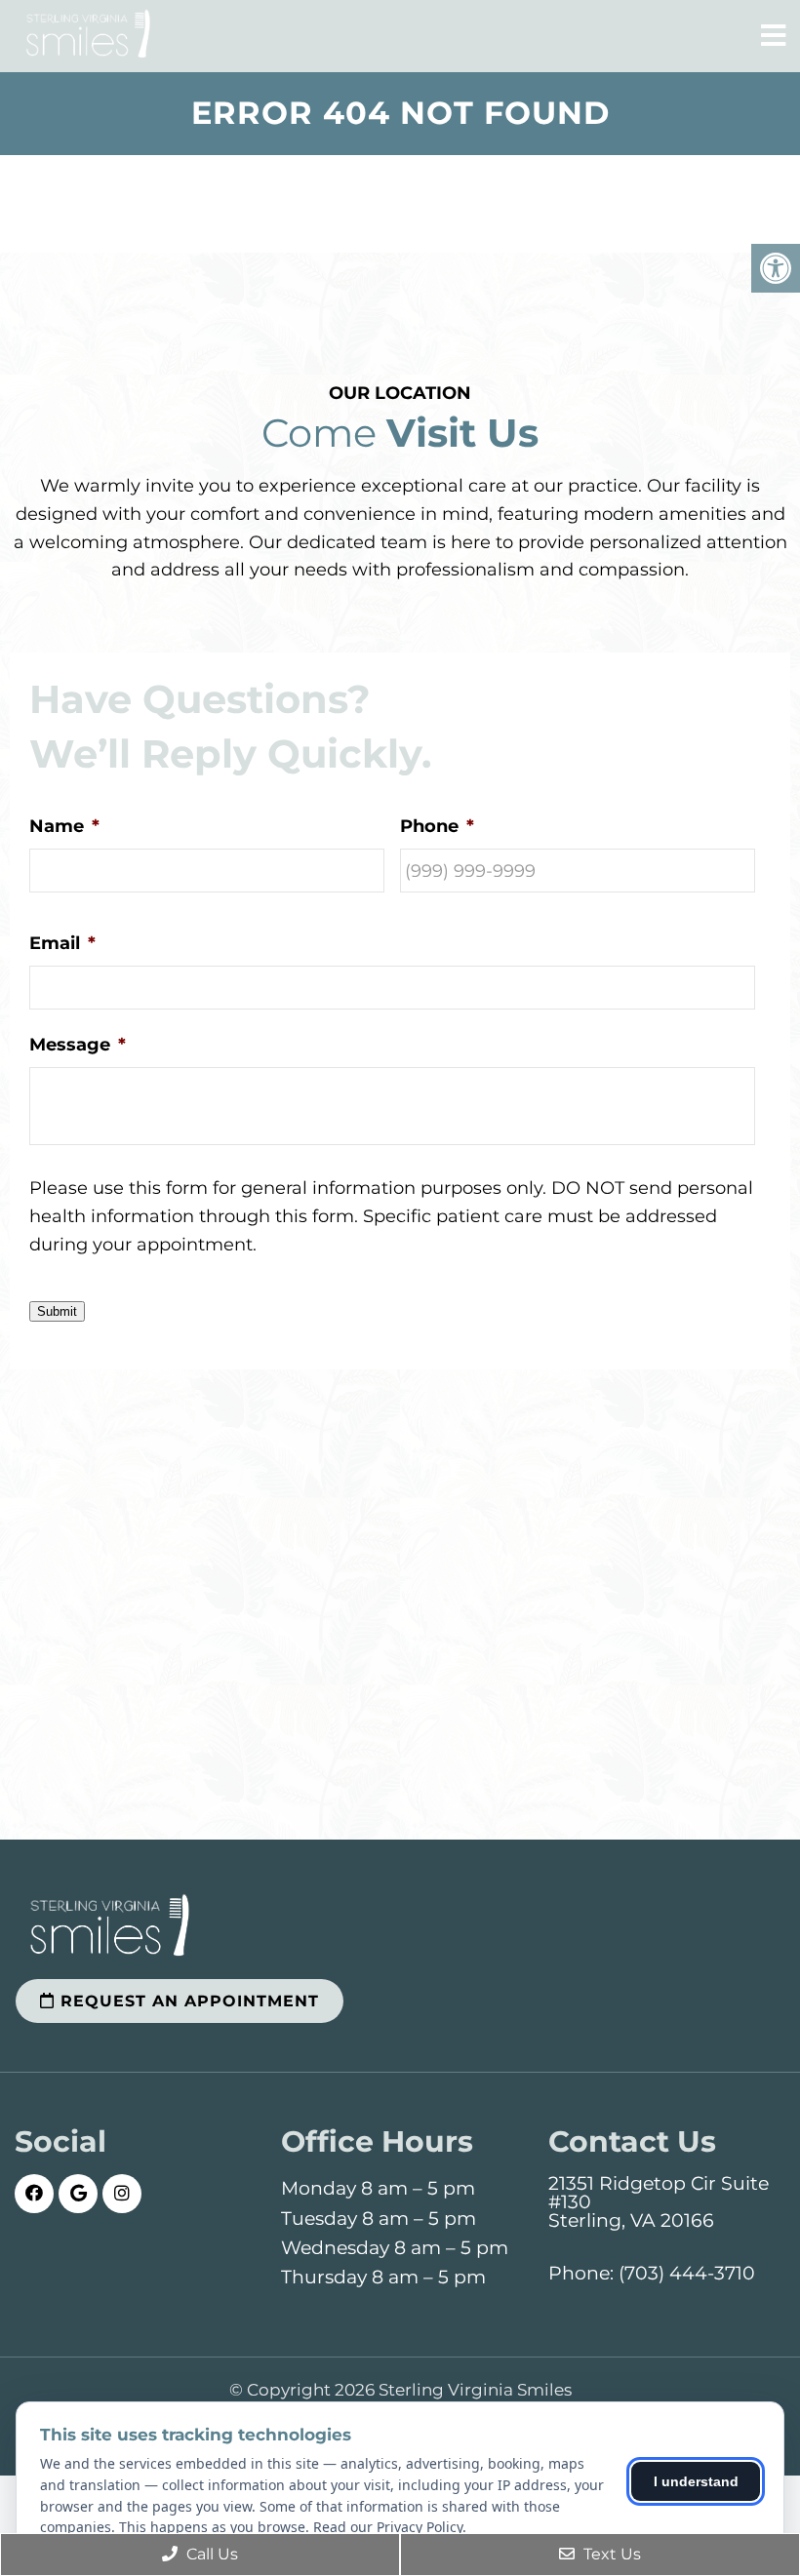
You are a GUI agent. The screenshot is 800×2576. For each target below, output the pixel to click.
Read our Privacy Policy (388, 2527)
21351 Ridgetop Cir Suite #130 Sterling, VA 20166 (659, 2202)
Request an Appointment (187, 2001)
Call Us (210, 2554)
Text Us (610, 2554)
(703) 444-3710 (687, 2273)
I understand (696, 2481)
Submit (57, 1311)
